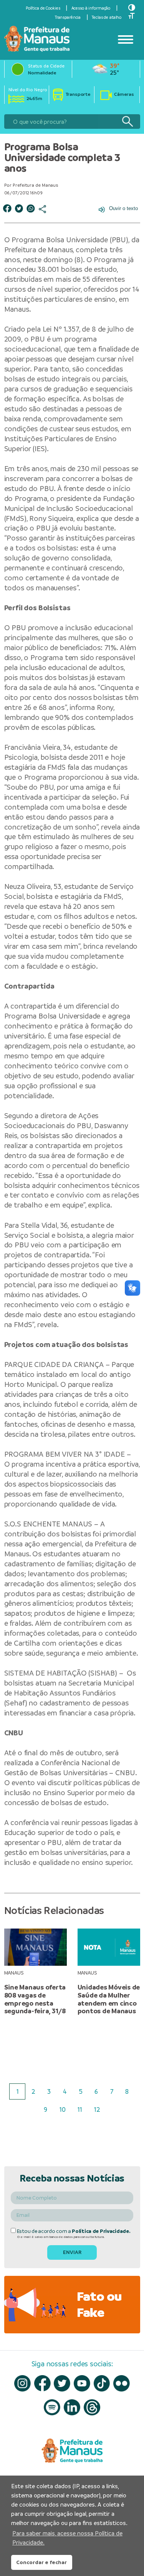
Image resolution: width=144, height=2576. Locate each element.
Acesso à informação (91, 8)
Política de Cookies (43, 8)
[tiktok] (102, 2383)
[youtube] (82, 2383)
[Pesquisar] (127, 122)
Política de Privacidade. (101, 2231)
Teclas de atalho (107, 17)
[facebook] (42, 2383)
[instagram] (22, 2383)
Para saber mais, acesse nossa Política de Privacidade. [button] (67, 2538)
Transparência (68, 17)
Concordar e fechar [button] (41, 2562)
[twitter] (62, 2383)
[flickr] (122, 2383)
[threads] (92, 2408)
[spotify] (52, 2408)
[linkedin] (72, 2408)
